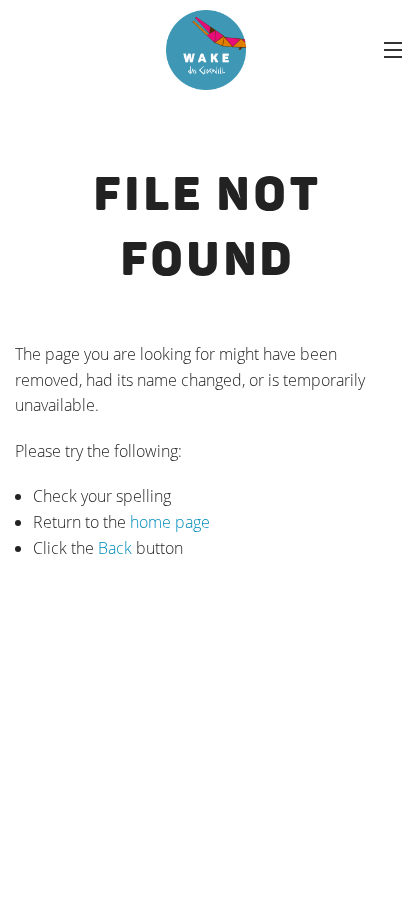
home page (170, 522)
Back (115, 548)
